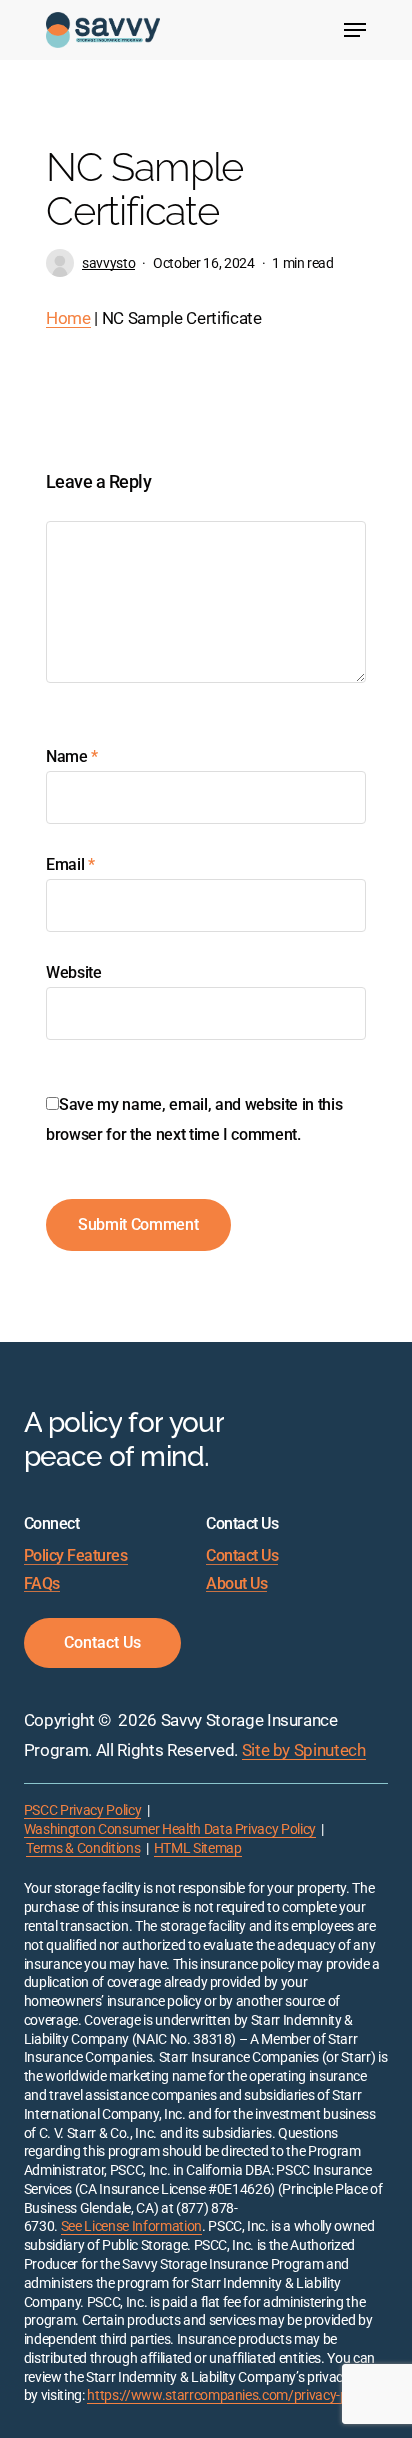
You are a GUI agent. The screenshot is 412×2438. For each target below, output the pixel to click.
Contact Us (242, 1556)
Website (74, 972)
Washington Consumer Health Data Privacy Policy (170, 1829)
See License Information (131, 2226)
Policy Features (76, 1556)
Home (68, 318)
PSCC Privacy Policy (83, 1810)
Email (70, 864)
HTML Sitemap (198, 1848)
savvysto (108, 263)
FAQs (42, 1584)
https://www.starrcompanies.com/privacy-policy (230, 2395)
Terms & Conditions (83, 1848)
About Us (236, 1584)
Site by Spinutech (304, 1750)
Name (72, 756)
